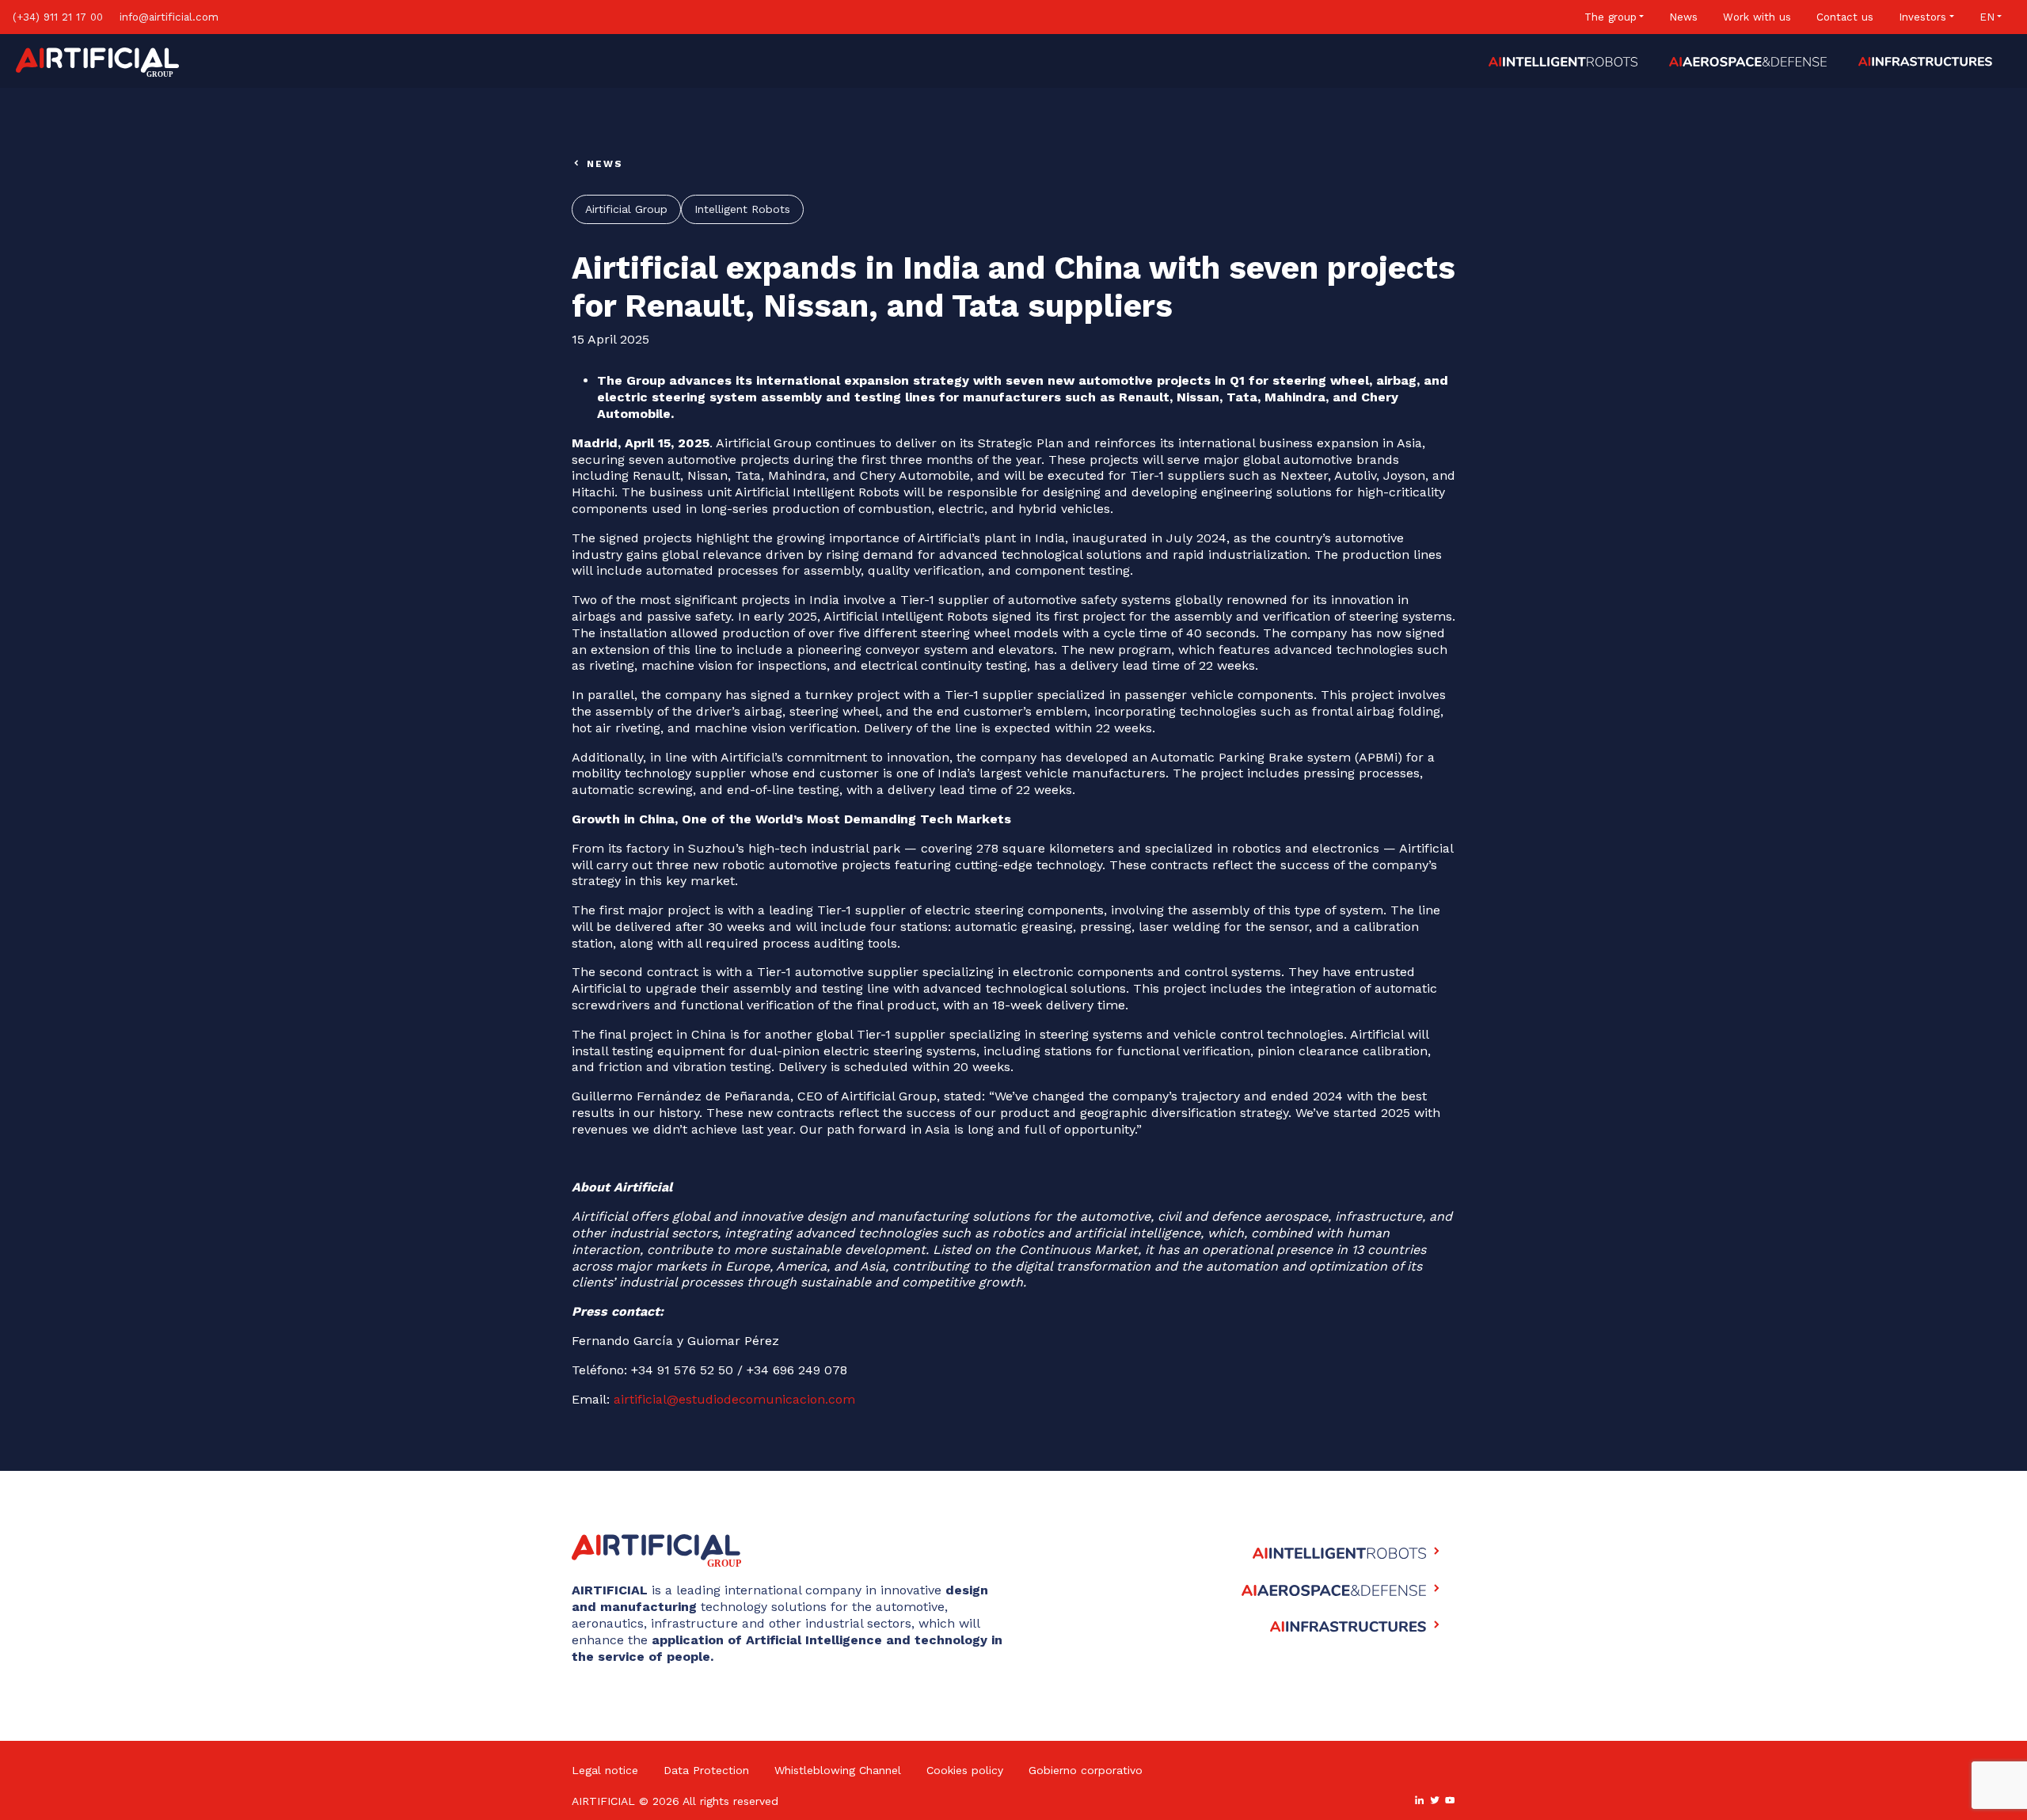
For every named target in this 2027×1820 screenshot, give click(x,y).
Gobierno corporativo (1086, 1770)
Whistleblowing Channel (838, 1770)
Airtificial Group (626, 209)
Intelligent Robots (742, 209)
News (1683, 17)
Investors (1922, 17)
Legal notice (605, 1770)
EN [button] (1987, 17)
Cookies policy (965, 1770)
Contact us (1845, 17)
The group (1611, 17)
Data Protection (706, 1770)
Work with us (1757, 17)
